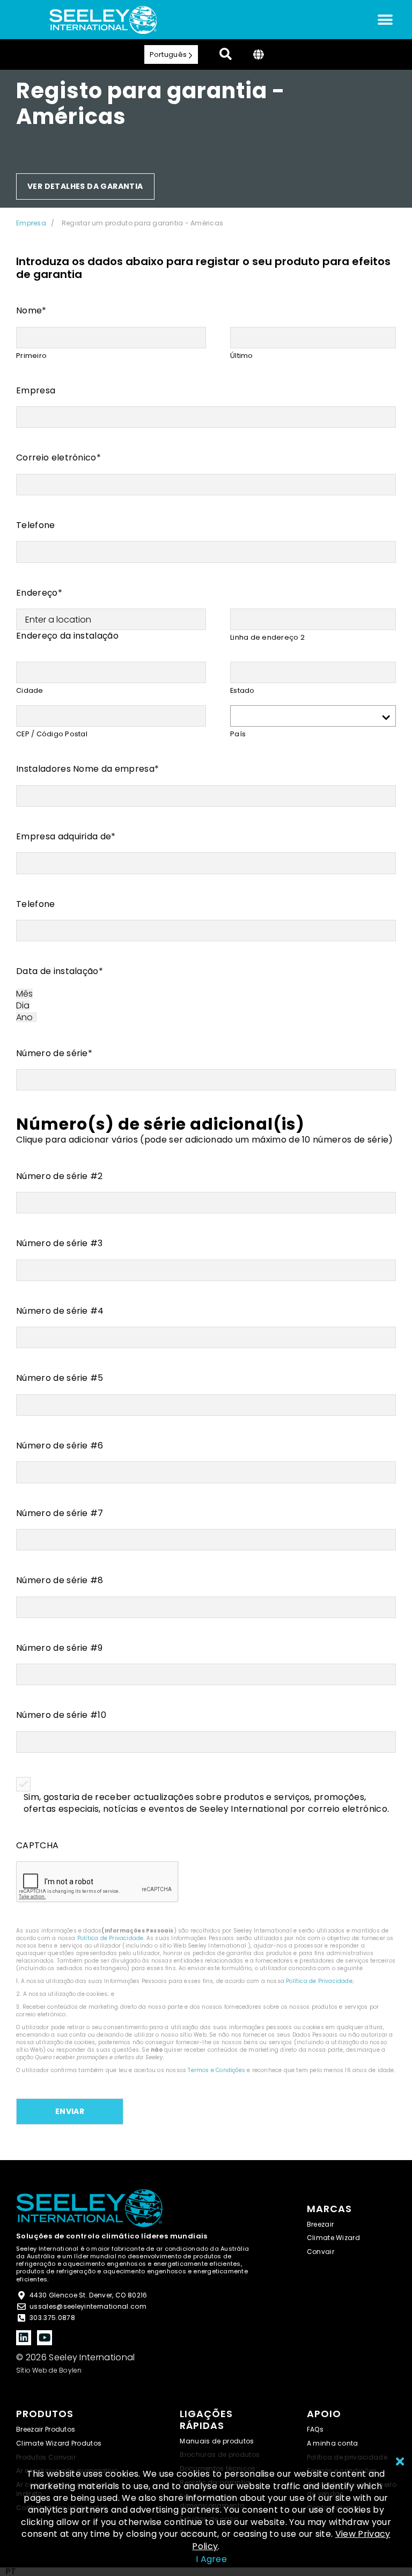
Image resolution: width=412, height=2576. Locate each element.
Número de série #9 (60, 1648)
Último (242, 356)
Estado (242, 690)
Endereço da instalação (67, 636)
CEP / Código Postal (52, 734)
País (238, 734)
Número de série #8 (60, 1580)
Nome (31, 311)
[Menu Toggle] (385, 20)
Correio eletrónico (58, 458)
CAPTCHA (37, 1846)
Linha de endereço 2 (267, 637)
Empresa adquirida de (66, 837)
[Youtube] (45, 2338)
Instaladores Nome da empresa (87, 769)
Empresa (31, 223)
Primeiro (31, 356)
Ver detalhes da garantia (85, 186)
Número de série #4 (60, 1311)
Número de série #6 (60, 1446)
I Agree (211, 2559)
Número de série (54, 1053)
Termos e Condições (216, 2070)
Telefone (36, 525)
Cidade (30, 690)
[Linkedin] (24, 2338)
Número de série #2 (60, 1176)
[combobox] (11, 2572)
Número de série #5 (60, 1378)
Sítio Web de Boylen (49, 2370)
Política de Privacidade (111, 1938)
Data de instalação (60, 971)
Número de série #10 (61, 1715)
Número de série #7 (60, 1513)
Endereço (39, 593)
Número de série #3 (60, 1243)
